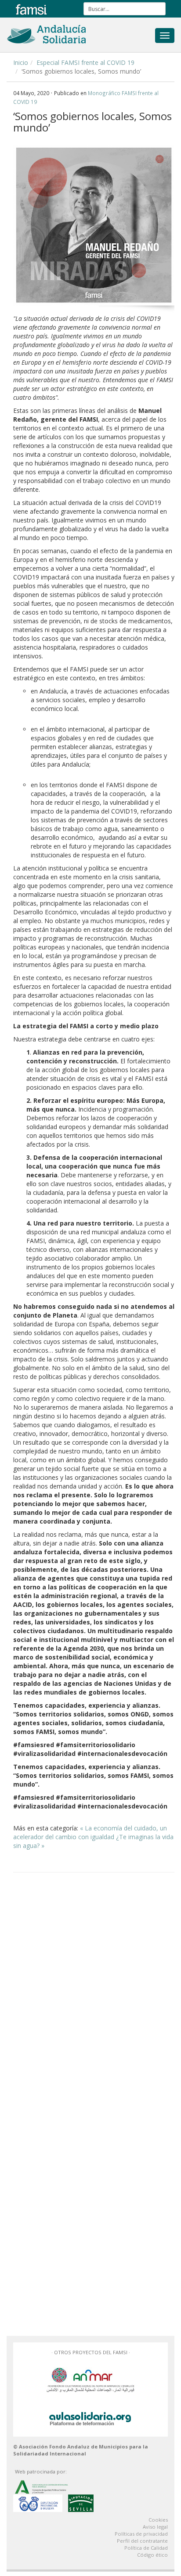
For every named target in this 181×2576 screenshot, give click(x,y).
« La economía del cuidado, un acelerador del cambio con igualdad (90, 1832)
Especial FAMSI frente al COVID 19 (85, 62)
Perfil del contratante (142, 2541)
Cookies (158, 2520)
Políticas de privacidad (141, 2534)
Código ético (152, 2555)
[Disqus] (94, 1991)
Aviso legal (155, 2527)
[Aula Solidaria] (90, 2417)
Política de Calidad (146, 2548)
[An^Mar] (90, 2379)
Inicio (21, 62)
